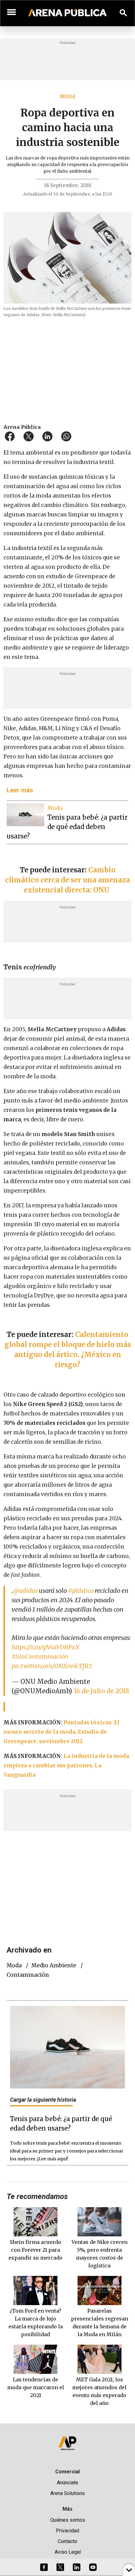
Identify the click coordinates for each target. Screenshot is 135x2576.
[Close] (106, 1240)
